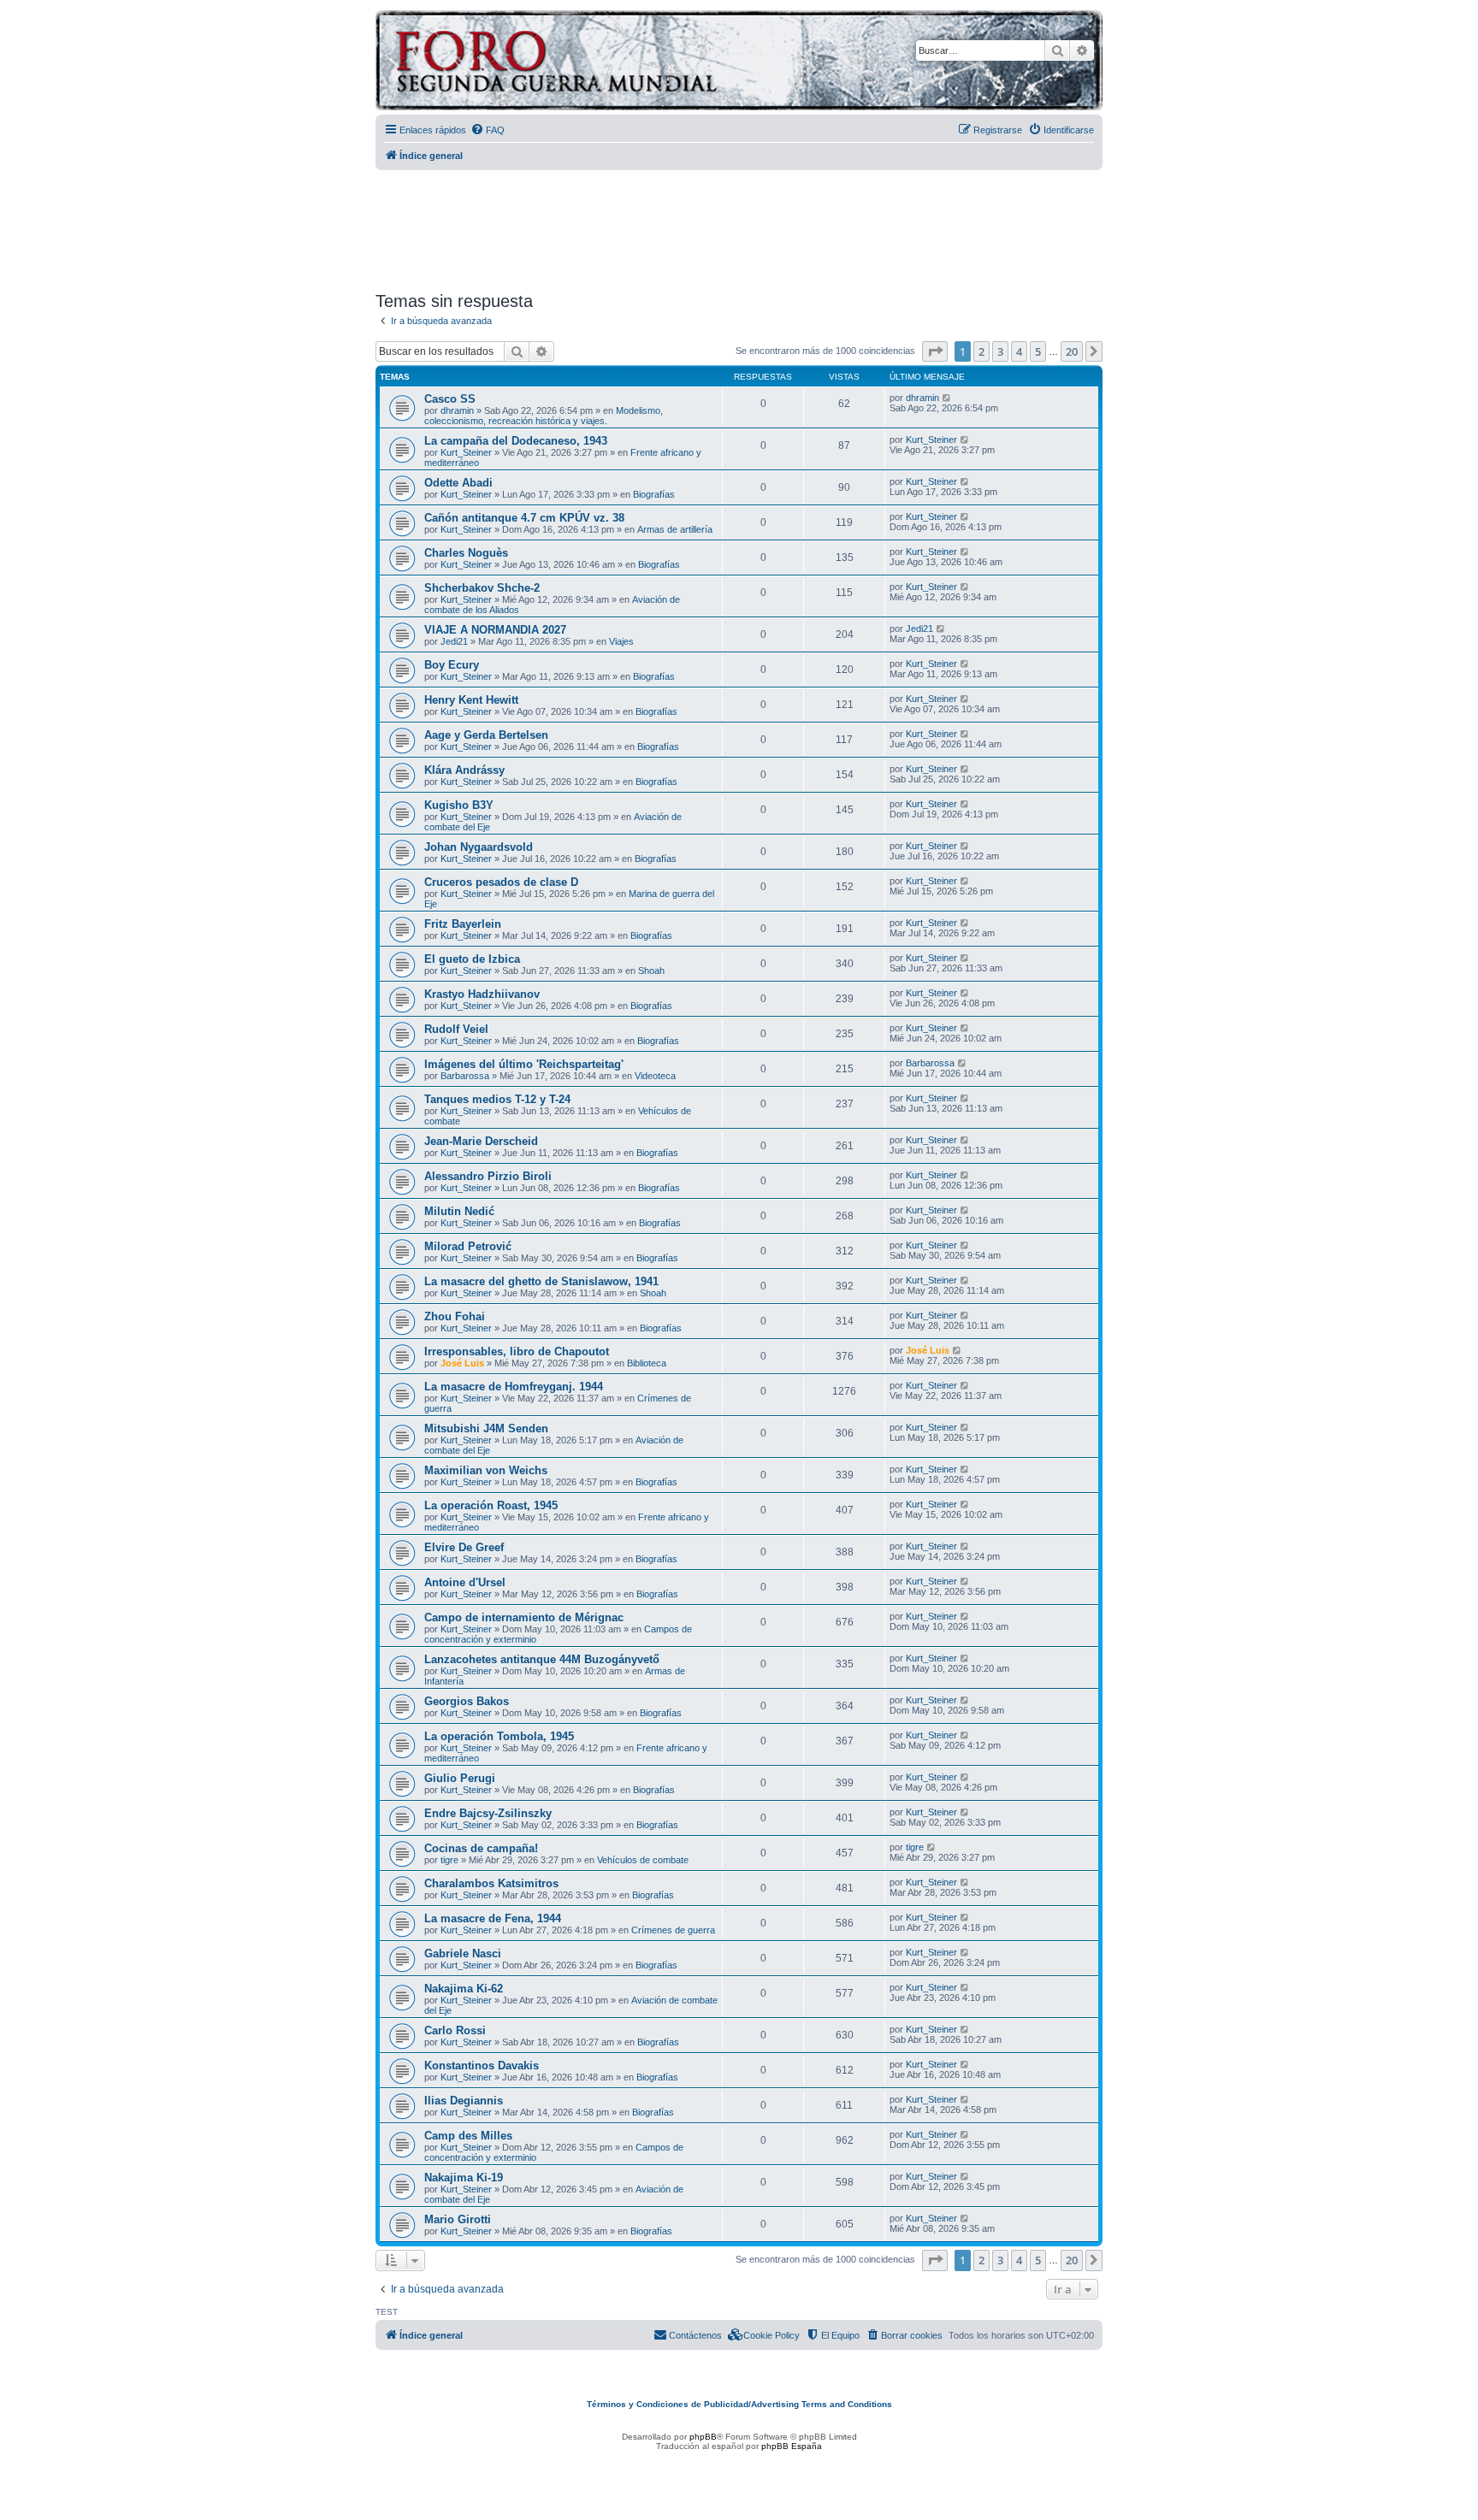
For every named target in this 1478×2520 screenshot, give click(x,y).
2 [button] (981, 351)
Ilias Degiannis (464, 2101)
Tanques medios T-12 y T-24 (497, 1099)
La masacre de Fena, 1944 (493, 1918)
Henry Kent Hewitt (471, 700)
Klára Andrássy (464, 770)
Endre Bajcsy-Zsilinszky (488, 1813)
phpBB (703, 2437)
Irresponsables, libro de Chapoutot (517, 1351)
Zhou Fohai (455, 1316)
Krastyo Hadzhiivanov (482, 994)
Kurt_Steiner (466, 452)
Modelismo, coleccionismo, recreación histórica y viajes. (544, 416)
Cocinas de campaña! (481, 1848)
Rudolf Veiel (456, 1029)
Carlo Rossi (455, 2030)
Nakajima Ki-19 (464, 2178)
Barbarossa (465, 1076)
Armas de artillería (675, 529)
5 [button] (1038, 351)
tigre (449, 1860)
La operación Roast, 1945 (491, 1505)
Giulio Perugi (460, 1778)
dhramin (457, 410)
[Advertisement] (739, 225)
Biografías (654, 494)
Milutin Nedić (459, 1211)
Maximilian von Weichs (486, 1470)
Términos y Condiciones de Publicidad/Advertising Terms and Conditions (739, 2404)
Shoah (651, 971)
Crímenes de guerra (673, 1930)
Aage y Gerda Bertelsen (486, 735)
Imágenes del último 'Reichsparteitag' (524, 1064)
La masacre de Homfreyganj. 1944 (514, 1387)
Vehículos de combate (643, 1860)
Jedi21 (454, 641)
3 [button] (1000, 351)
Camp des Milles (468, 2136)
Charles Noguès (466, 553)
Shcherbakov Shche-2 (482, 588)
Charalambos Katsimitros (491, 1883)
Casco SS (450, 399)
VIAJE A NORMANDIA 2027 (495, 630)
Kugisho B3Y (459, 805)
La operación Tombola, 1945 (499, 1736)
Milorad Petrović (468, 1246)
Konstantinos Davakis (482, 2066)
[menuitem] (488, 130)
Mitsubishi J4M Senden (486, 1428)
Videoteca (655, 1076)
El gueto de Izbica (472, 959)
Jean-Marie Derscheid (481, 1141)
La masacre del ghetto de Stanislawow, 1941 (541, 1281)
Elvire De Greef (464, 1547)
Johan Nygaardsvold (479, 847)
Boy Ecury (452, 665)
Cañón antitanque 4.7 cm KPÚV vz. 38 (524, 518)
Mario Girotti (458, 2219)
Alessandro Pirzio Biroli (488, 1176)
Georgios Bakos (467, 1701)
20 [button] (1072, 351)
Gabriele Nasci (463, 1953)
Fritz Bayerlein (463, 924)
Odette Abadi (458, 483)
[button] (935, 351)
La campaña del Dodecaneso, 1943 (516, 441)
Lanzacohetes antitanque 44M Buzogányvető (542, 1659)
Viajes (621, 641)
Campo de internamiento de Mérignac (524, 1617)
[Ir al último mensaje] (947, 398)
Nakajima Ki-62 (464, 1989)
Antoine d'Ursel (465, 1582)
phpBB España (792, 2446)
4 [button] (1019, 351)
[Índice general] (623, 63)
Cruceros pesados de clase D (501, 882)
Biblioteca (647, 1363)
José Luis (462, 1363)
